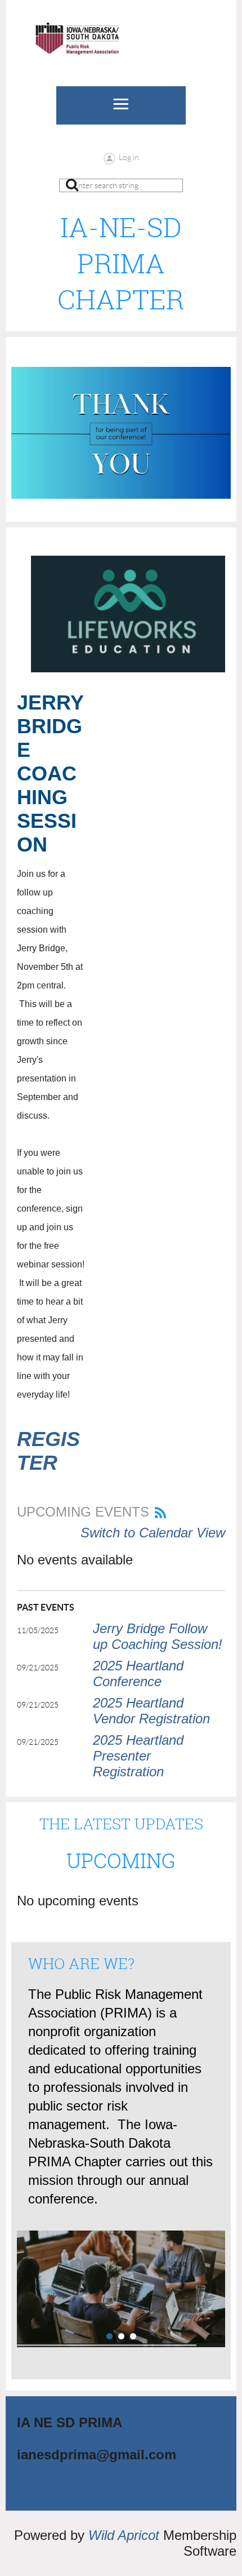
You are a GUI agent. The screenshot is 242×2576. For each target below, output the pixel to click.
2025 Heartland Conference (138, 1673)
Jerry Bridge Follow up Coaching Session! (158, 1636)
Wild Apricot (124, 2535)
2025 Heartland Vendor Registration (151, 1711)
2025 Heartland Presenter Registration (138, 1756)
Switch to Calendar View (153, 1533)
